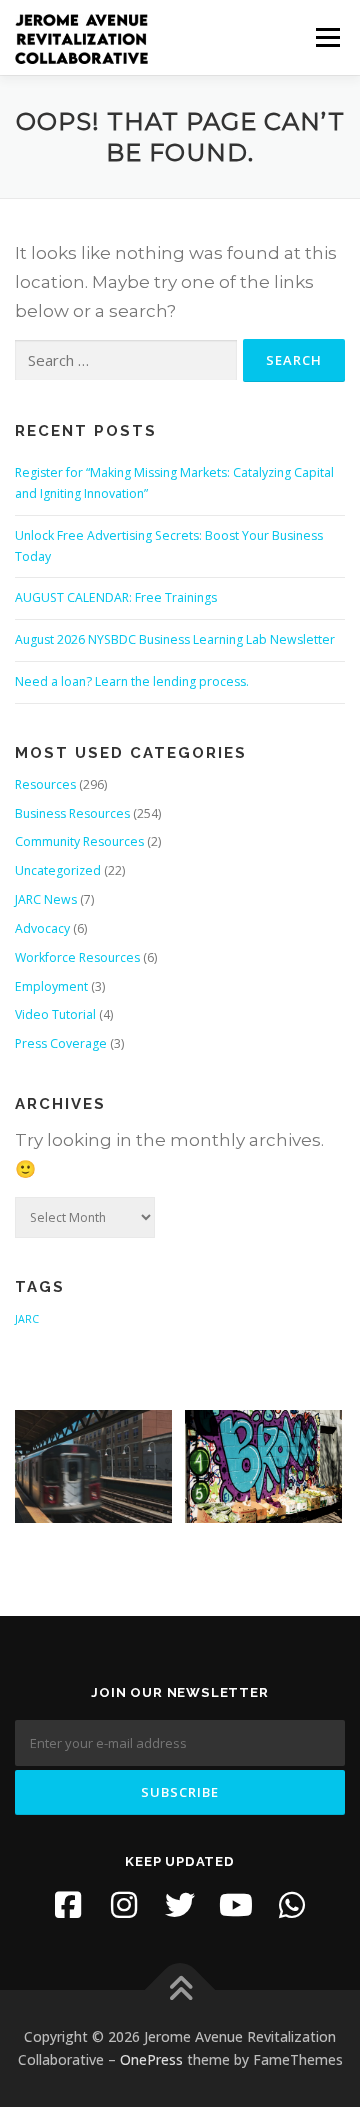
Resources (45, 784)
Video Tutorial (55, 1014)
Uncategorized (58, 870)
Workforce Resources (77, 957)
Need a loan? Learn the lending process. (132, 681)
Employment (51, 986)
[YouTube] (236, 1905)
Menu (326, 37)
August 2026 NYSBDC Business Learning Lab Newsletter (175, 639)
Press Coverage (61, 1043)
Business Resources (72, 813)
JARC (27, 1319)
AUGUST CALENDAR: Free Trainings (116, 597)
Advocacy (42, 928)
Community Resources (79, 841)
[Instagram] (124, 1905)
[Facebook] (68, 1905)
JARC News (46, 899)
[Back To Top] (180, 1989)
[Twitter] (180, 1905)
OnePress (151, 2059)
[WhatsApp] (292, 1905)
